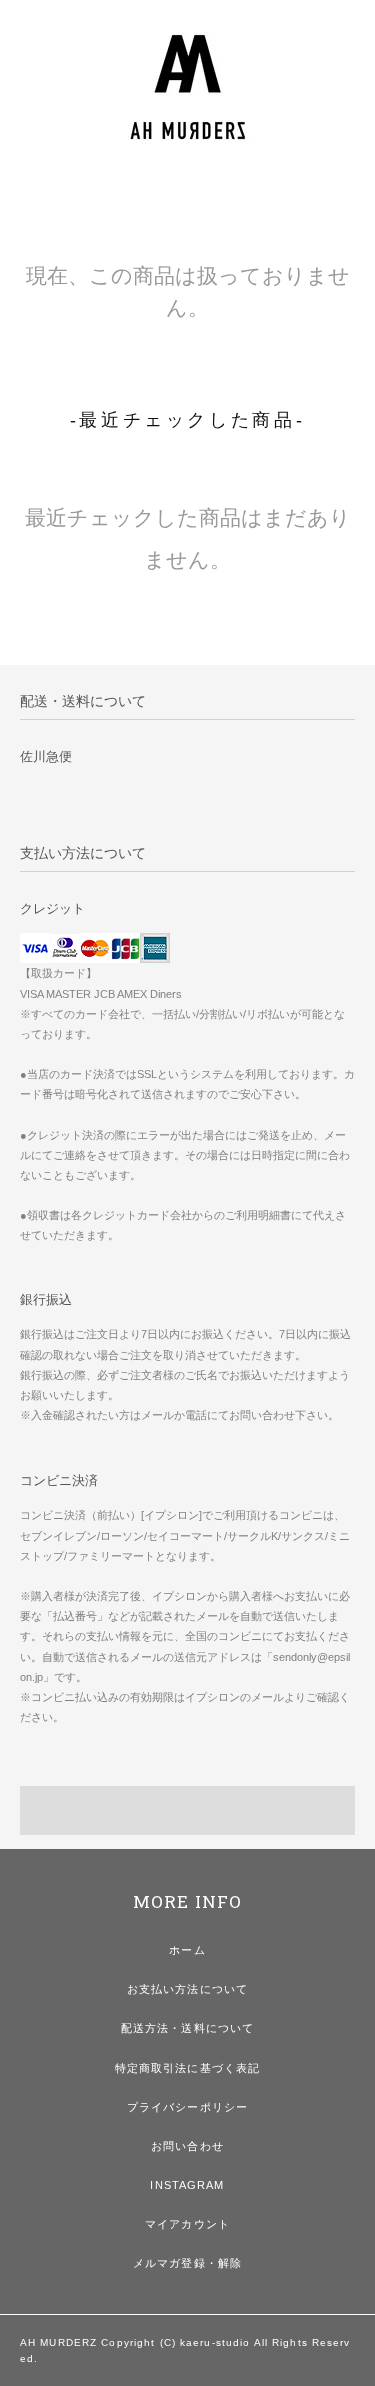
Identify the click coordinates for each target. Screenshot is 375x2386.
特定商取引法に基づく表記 (187, 2068)
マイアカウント (187, 2224)
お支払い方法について (187, 1989)
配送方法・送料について (187, 2028)
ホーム (187, 1950)
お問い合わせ (187, 2146)
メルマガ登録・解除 (187, 2263)
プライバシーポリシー (187, 2107)
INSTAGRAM (187, 2185)
